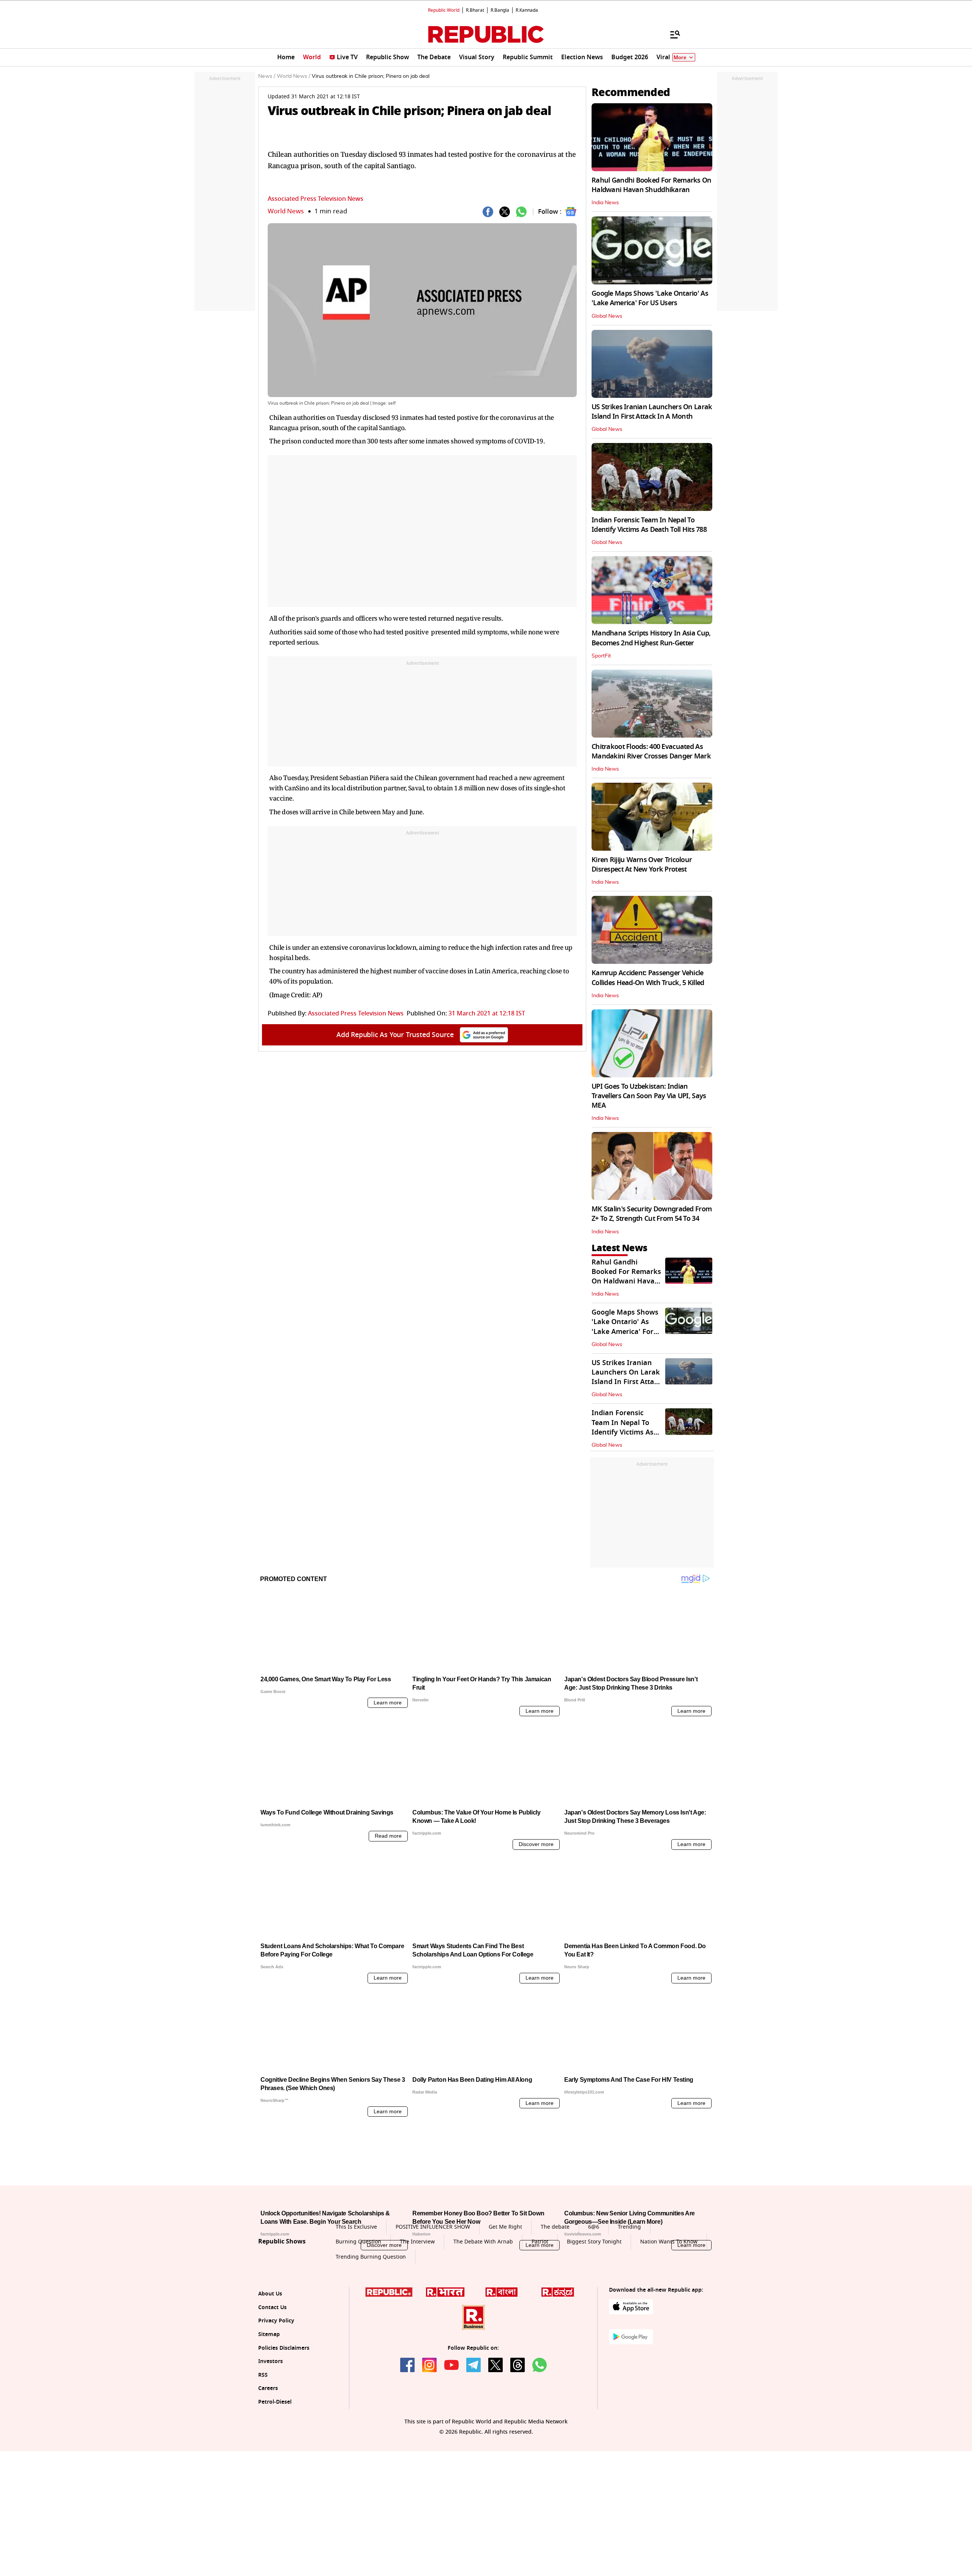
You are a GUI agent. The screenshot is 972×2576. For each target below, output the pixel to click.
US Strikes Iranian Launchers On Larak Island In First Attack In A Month (652, 412)
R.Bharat (475, 10)
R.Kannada (527, 10)
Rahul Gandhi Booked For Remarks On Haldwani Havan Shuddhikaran (652, 185)
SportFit (601, 656)
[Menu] (671, 34)
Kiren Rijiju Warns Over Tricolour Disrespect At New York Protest (642, 865)
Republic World (444, 10)
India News (605, 203)
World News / (293, 76)
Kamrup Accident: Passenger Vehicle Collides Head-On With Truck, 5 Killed (648, 978)
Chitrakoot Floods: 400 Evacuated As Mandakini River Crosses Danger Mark (651, 751)
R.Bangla (500, 10)
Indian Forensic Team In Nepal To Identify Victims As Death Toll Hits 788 (649, 525)
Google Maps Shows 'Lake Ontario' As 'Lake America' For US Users (650, 298)
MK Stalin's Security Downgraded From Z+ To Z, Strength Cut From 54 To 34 (652, 1214)
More (680, 58)
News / (267, 76)
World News (286, 211)
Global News (607, 316)
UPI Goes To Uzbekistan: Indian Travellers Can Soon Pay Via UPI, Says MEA (649, 1096)
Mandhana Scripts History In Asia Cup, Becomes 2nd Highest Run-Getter (651, 638)
